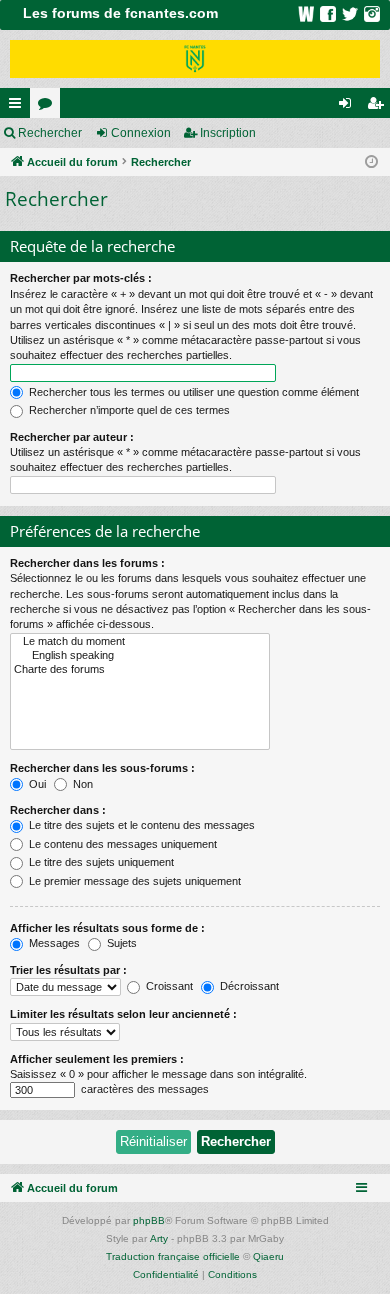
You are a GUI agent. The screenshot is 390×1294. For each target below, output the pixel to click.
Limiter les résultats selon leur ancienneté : (123, 1014)
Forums (49, 107)
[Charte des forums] (140, 670)
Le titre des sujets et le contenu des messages (140, 825)
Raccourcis (19, 107)
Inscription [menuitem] (379, 107)
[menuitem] (166, 1275)
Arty (159, 1238)
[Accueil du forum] (195, 59)
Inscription (228, 133)
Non (81, 784)
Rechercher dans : (58, 810)
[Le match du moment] (140, 642)
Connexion (141, 133)
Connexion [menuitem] (349, 107)
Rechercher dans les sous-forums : (102, 768)
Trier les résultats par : (68, 970)
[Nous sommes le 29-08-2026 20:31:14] (371, 162)
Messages (53, 943)
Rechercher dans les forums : (87, 563)
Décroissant (248, 986)
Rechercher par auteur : (72, 437)
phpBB (149, 1220)
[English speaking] (140, 656)
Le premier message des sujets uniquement (133, 881)
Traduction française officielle (173, 1256)
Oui (36, 784)
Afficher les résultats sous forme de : (107, 928)
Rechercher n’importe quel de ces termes (128, 410)
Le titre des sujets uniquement (100, 862)
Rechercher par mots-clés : (81, 278)
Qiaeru (268, 1256)
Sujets (120, 943)
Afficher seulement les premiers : (97, 1059)
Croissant (168, 986)
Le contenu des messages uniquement (121, 844)
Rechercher (50, 133)
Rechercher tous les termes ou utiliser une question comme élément (192, 392)
